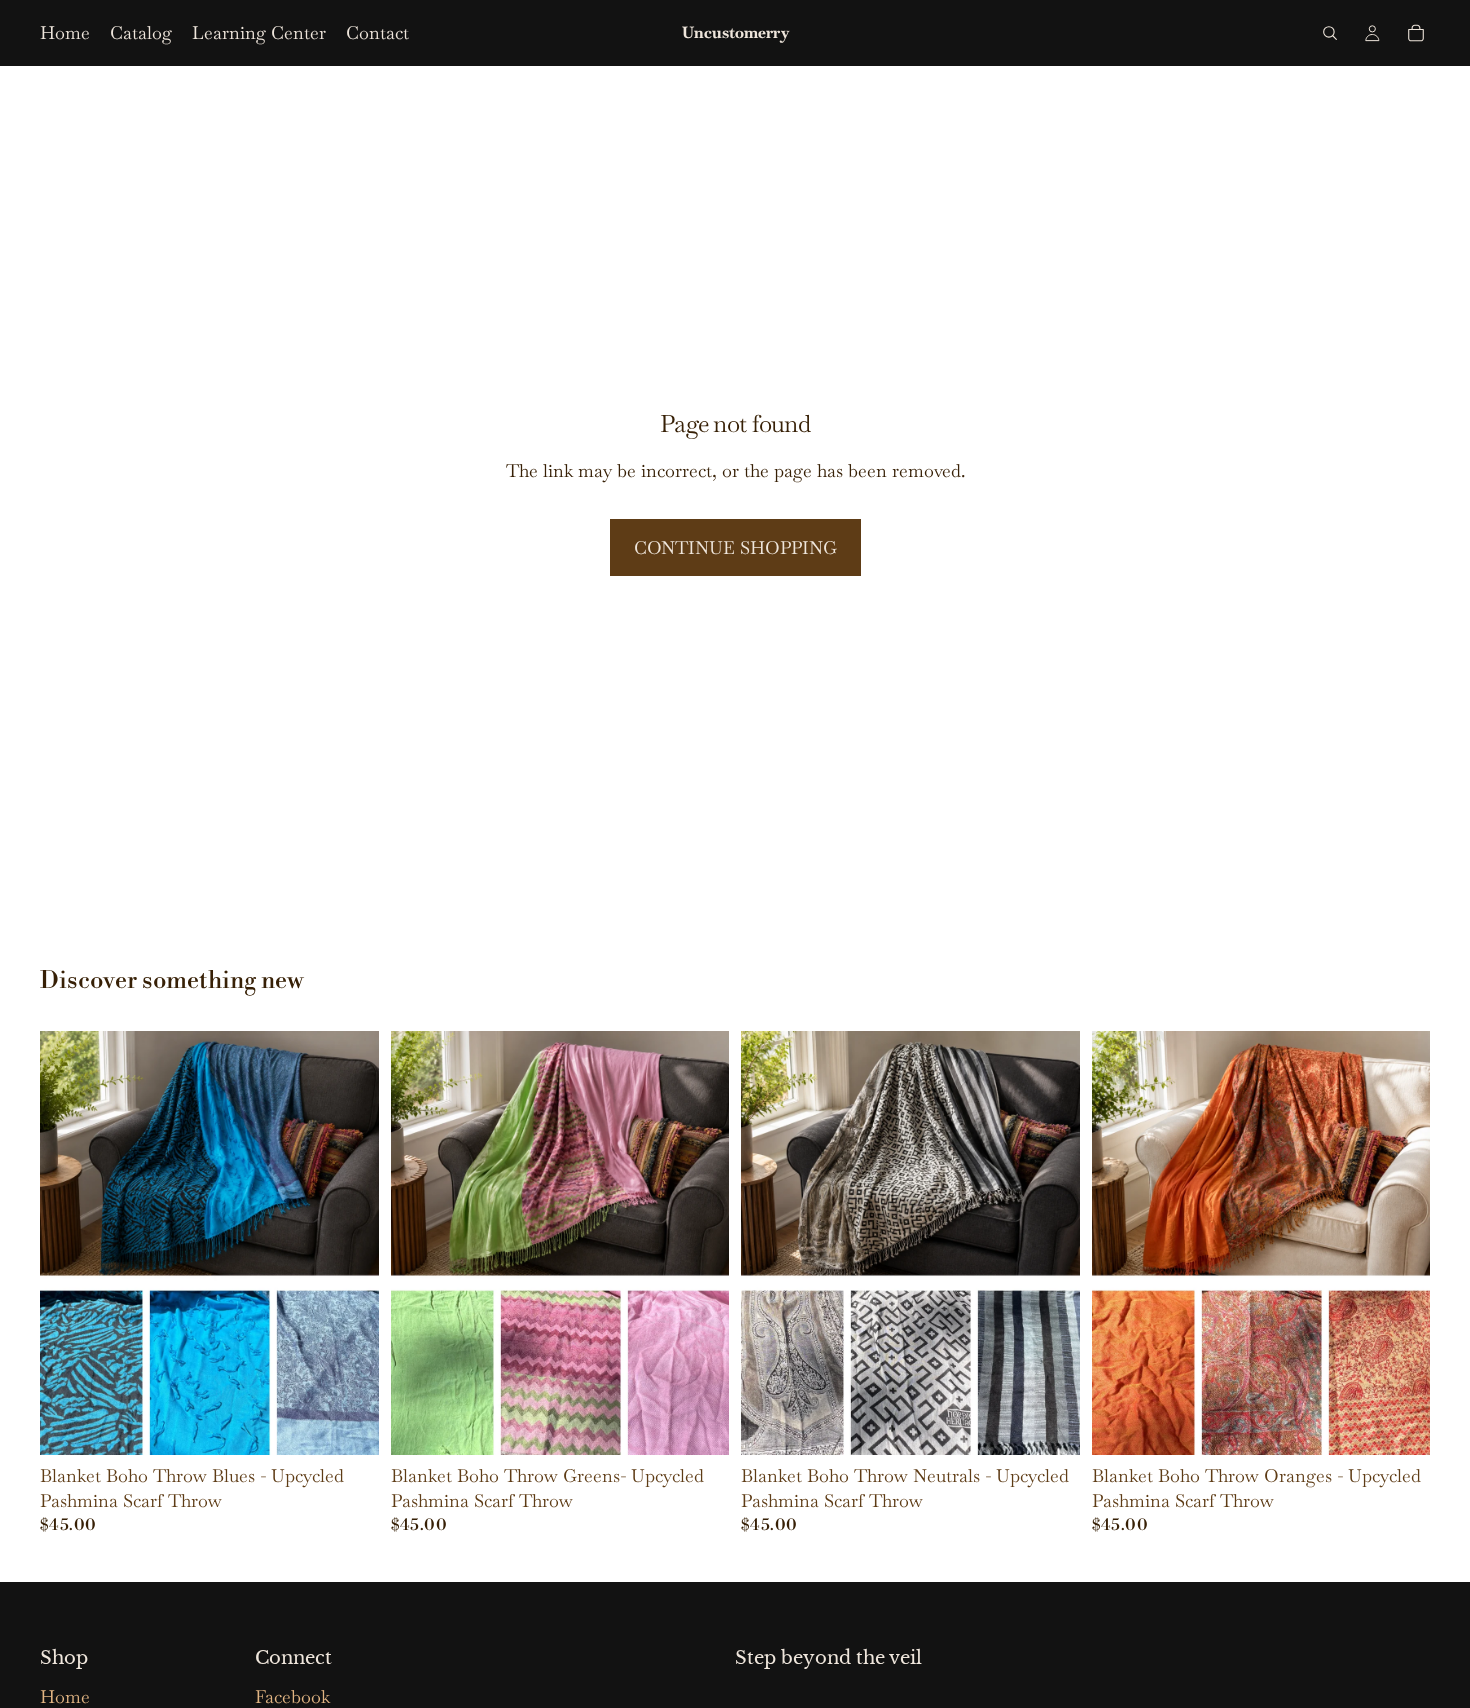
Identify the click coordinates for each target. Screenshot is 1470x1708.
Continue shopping (735, 547)
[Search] (1330, 33)
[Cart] (1416, 33)
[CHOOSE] (348, 1424)
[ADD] (698, 1424)
